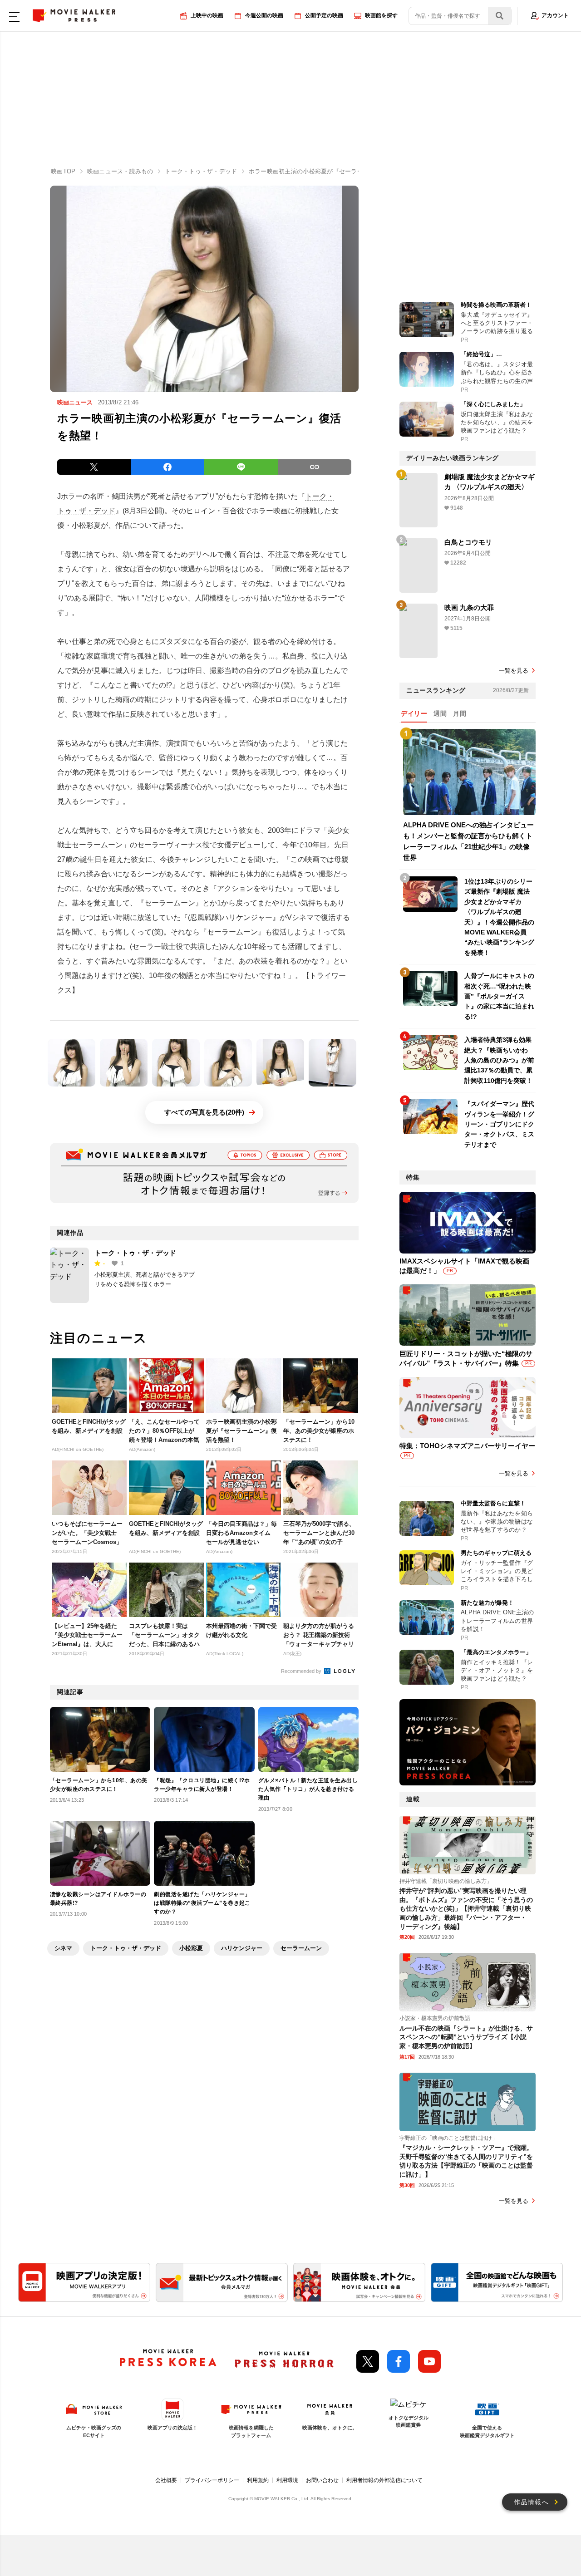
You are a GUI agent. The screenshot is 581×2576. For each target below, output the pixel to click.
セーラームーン (301, 1948)
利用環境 (287, 2480)
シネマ (63, 1948)
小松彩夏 (191, 1948)
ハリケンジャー (242, 1948)
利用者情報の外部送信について (384, 2480)
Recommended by (302, 1671)
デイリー (414, 713)
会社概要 (166, 2480)
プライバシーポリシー (212, 2480)
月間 (460, 713)
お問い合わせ (322, 2480)
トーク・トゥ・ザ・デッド (135, 1253)
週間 (440, 713)
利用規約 (258, 2480)
